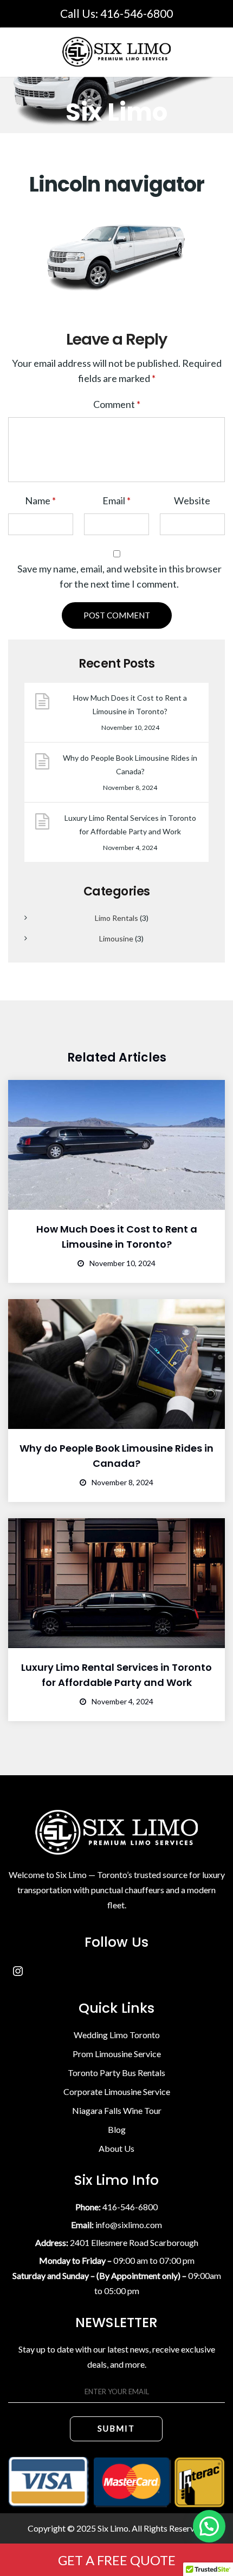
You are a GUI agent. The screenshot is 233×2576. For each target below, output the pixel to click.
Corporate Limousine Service (117, 2091)
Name (40, 500)
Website (192, 500)
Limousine (116, 938)
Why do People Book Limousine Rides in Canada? (130, 765)
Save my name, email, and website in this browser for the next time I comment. (119, 576)
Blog (117, 2129)
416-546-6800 (137, 13)
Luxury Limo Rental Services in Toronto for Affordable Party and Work (130, 825)
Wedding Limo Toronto (117, 2035)
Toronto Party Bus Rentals (116, 2073)
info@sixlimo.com (129, 2225)
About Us (116, 2148)
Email (116, 500)
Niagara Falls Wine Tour (117, 2110)
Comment (117, 404)
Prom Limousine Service (117, 2054)
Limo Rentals (116, 918)
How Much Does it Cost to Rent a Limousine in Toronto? (130, 704)
